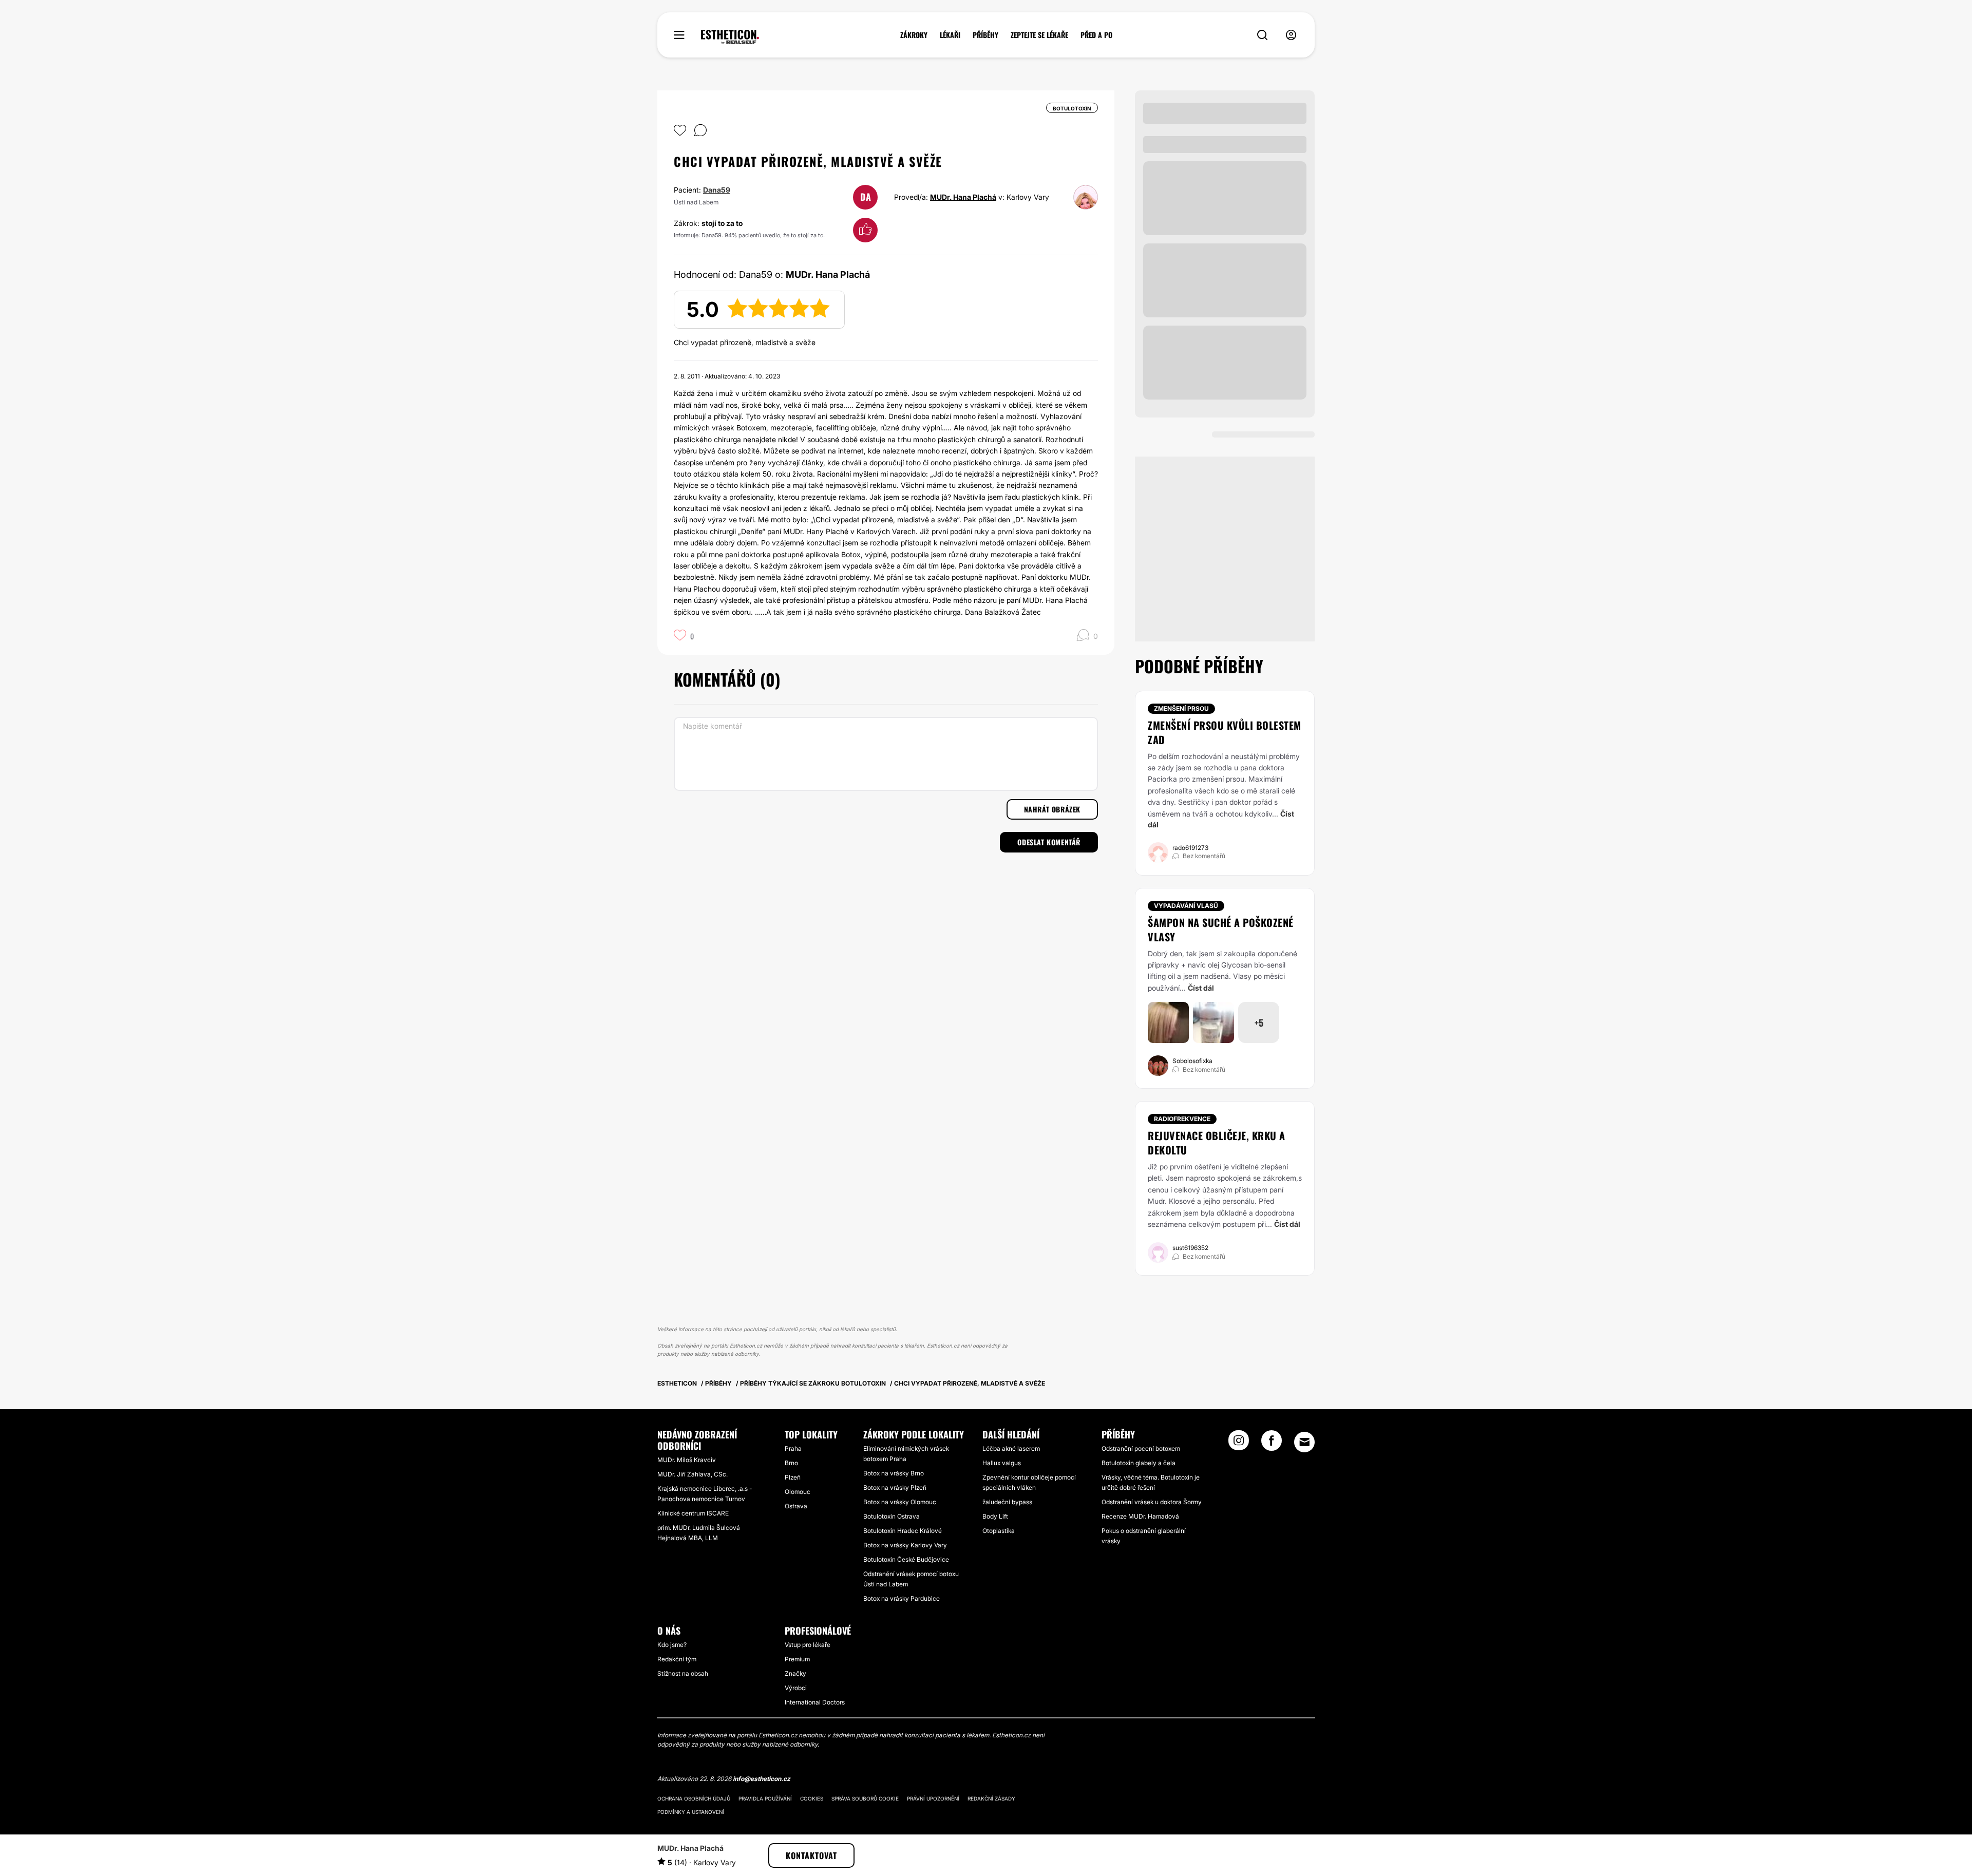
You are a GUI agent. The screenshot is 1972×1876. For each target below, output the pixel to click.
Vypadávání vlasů (1186, 906)
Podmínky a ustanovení (691, 1812)
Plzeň (793, 1477)
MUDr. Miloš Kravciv (687, 1460)
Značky (795, 1673)
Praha (793, 1448)
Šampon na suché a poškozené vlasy (1221, 930)
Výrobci (796, 1688)
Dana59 (717, 190)
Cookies (812, 1798)
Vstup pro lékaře (808, 1645)
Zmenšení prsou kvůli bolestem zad (1225, 732)
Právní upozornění (933, 1798)
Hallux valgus (1002, 1463)
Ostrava (796, 1506)
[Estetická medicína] (730, 37)
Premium (797, 1659)
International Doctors (815, 1702)
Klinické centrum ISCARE (693, 1513)
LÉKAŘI (950, 35)
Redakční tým (677, 1659)
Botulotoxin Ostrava (892, 1516)
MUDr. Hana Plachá (963, 197)
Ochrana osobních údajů (694, 1798)
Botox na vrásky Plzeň (895, 1487)
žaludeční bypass (1007, 1502)
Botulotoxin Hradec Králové (903, 1531)
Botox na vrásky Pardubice (902, 1598)
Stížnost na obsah (683, 1673)
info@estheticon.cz (762, 1779)
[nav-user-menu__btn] (1291, 35)
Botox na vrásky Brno (894, 1473)
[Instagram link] (1239, 1444)
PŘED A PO (1096, 35)
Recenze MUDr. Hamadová (1140, 1516)
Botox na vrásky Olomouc (900, 1502)
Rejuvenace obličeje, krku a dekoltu (1217, 1143)
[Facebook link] (1272, 1444)
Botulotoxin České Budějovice (906, 1559)
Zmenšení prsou (1181, 708)
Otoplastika (999, 1531)
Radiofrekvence (1182, 1119)
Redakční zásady (991, 1798)
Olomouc (798, 1492)
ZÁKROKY (914, 35)
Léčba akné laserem (1011, 1448)
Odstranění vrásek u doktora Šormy (1152, 1502)
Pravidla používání (765, 1798)
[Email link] (1304, 1442)
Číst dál (1201, 988)
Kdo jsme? (672, 1645)
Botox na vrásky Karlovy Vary (905, 1545)
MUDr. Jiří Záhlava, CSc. (693, 1474)
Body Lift (995, 1516)
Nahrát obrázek (1052, 809)
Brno (791, 1463)
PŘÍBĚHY (985, 35)
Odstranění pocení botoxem (1141, 1448)
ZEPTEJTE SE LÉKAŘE (1039, 35)
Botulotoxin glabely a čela (1139, 1463)
